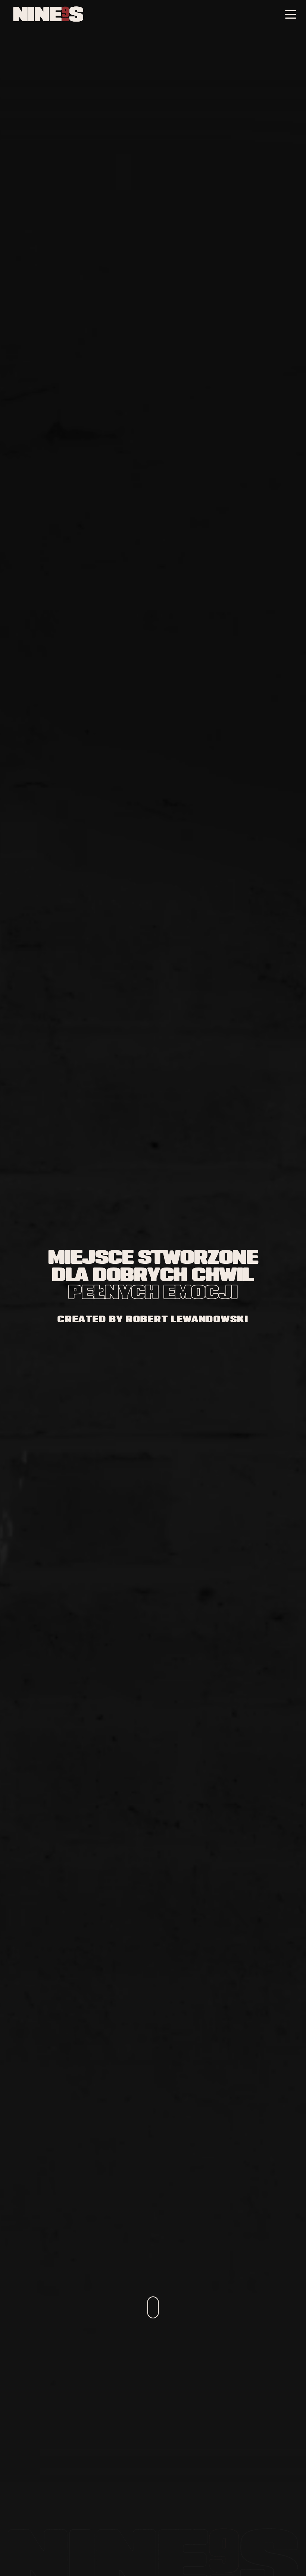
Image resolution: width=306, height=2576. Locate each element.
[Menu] (291, 15)
